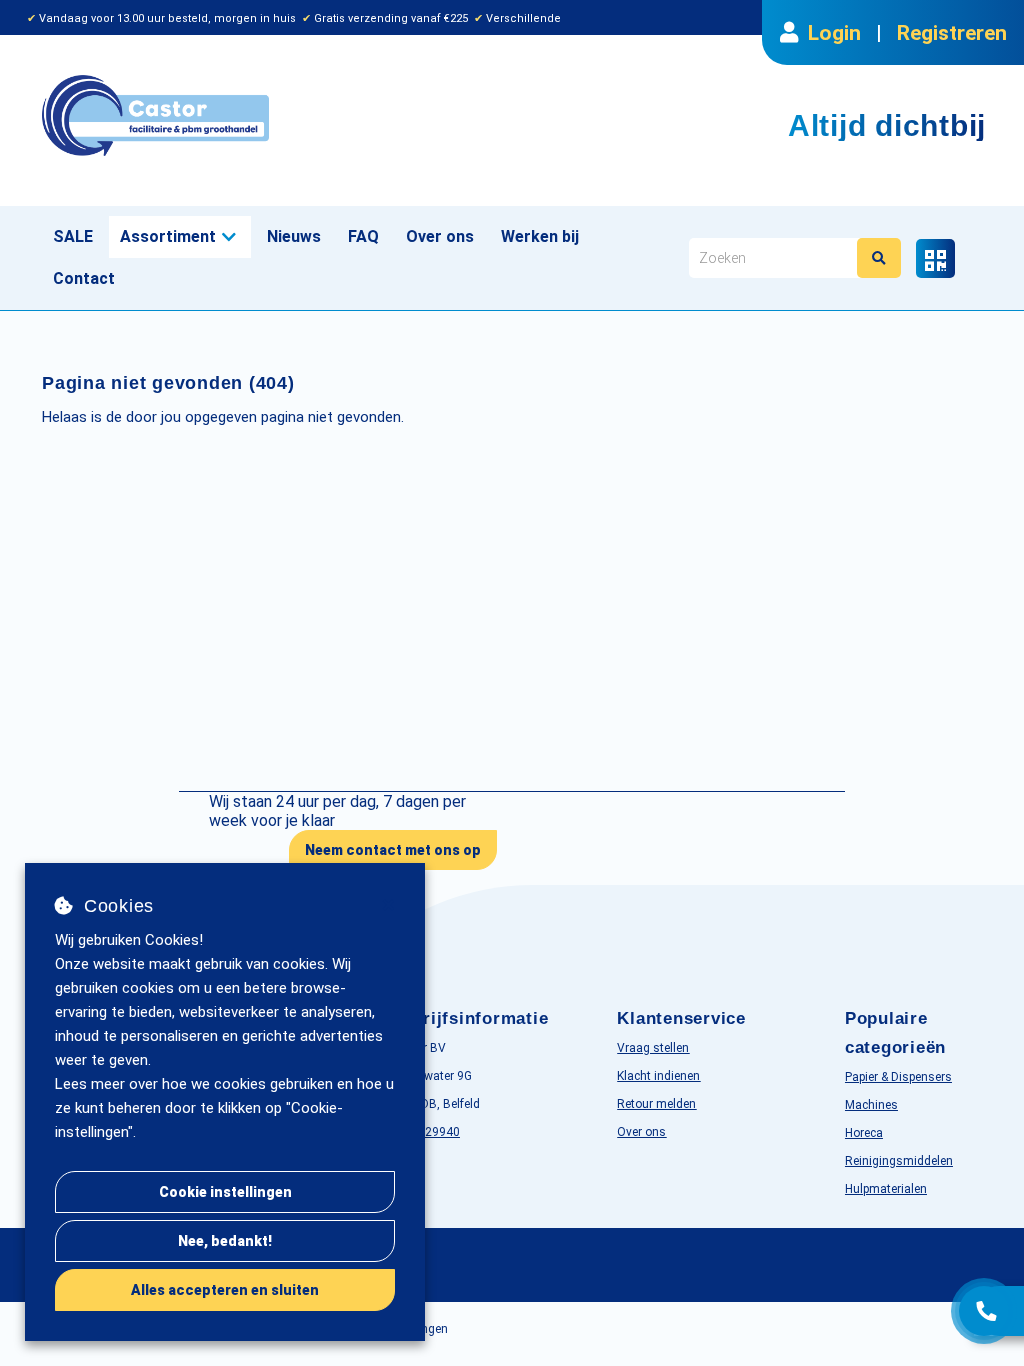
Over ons (440, 236)
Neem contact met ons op (393, 850)
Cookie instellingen (225, 1192)
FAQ (363, 236)
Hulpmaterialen (886, 1189)
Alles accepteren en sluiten (225, 1290)
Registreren (952, 33)
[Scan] (935, 258)
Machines (871, 1105)
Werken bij (540, 236)
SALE (73, 236)
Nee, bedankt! (225, 1241)
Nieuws (294, 236)
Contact (84, 278)
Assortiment (168, 236)
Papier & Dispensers (898, 1077)
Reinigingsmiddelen (899, 1161)
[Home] (269, 115)
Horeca (864, 1133)
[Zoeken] (879, 258)
